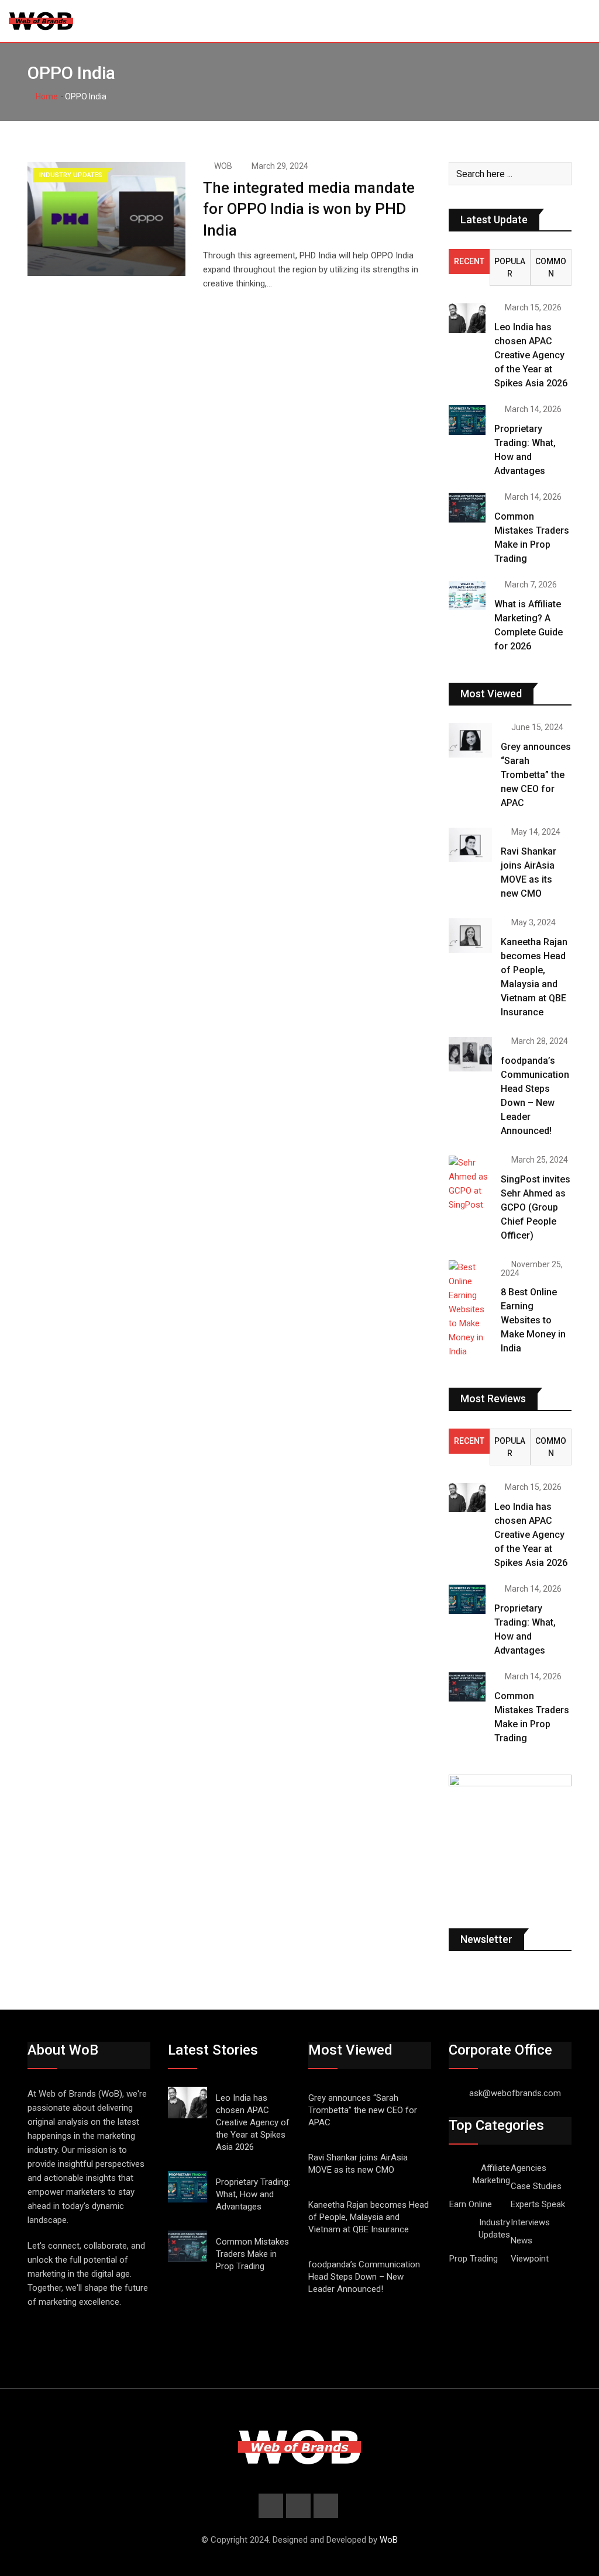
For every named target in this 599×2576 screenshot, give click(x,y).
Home (46, 96)
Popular (510, 267)
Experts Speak (538, 2204)
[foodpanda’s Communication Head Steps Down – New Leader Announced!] (470, 1054)
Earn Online (471, 2204)
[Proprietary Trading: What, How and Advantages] (467, 420)
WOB (223, 166)
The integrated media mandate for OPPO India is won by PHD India (309, 209)
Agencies (529, 2168)
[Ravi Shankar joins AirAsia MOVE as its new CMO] (470, 845)
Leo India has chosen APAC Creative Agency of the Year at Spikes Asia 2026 (531, 355)
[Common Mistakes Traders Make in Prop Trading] (467, 507)
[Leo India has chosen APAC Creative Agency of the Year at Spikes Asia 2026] (467, 318)
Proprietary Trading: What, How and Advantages (253, 2194)
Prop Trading (474, 2259)
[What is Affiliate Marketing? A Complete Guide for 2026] (467, 595)
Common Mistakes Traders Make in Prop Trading (252, 2254)
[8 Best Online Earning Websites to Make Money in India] (470, 1309)
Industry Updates (494, 2229)
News (521, 2240)
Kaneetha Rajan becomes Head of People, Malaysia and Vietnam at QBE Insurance (369, 2217)
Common (551, 267)
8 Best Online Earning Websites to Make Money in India (533, 1320)
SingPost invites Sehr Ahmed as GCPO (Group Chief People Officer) (536, 1207)
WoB (389, 2540)
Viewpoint (530, 2259)
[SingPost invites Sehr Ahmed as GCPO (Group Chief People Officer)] (470, 1184)
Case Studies (536, 2186)
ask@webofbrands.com (515, 2093)
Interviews (530, 2222)
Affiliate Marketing (491, 2174)
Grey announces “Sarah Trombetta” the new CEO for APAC (536, 775)
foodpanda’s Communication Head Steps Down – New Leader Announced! (364, 2277)
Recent (469, 261)
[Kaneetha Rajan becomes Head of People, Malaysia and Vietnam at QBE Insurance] (470, 936)
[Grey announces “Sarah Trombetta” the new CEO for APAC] (470, 740)
